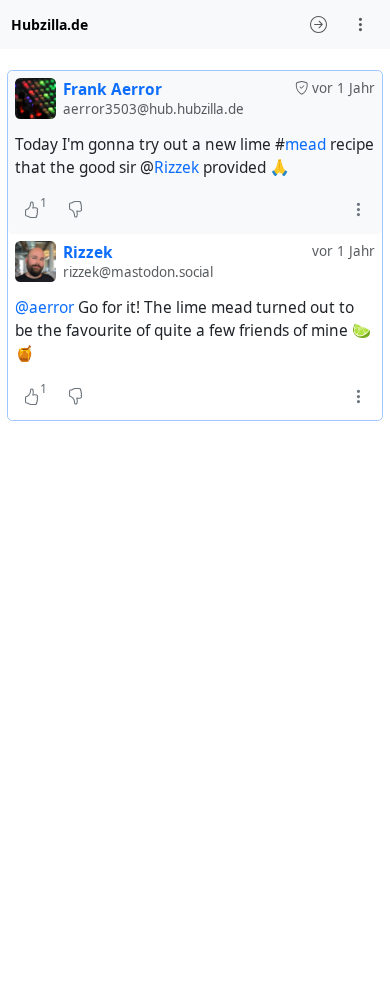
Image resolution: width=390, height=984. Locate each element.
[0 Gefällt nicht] (75, 210)
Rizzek (176, 167)
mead (305, 144)
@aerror (44, 307)
